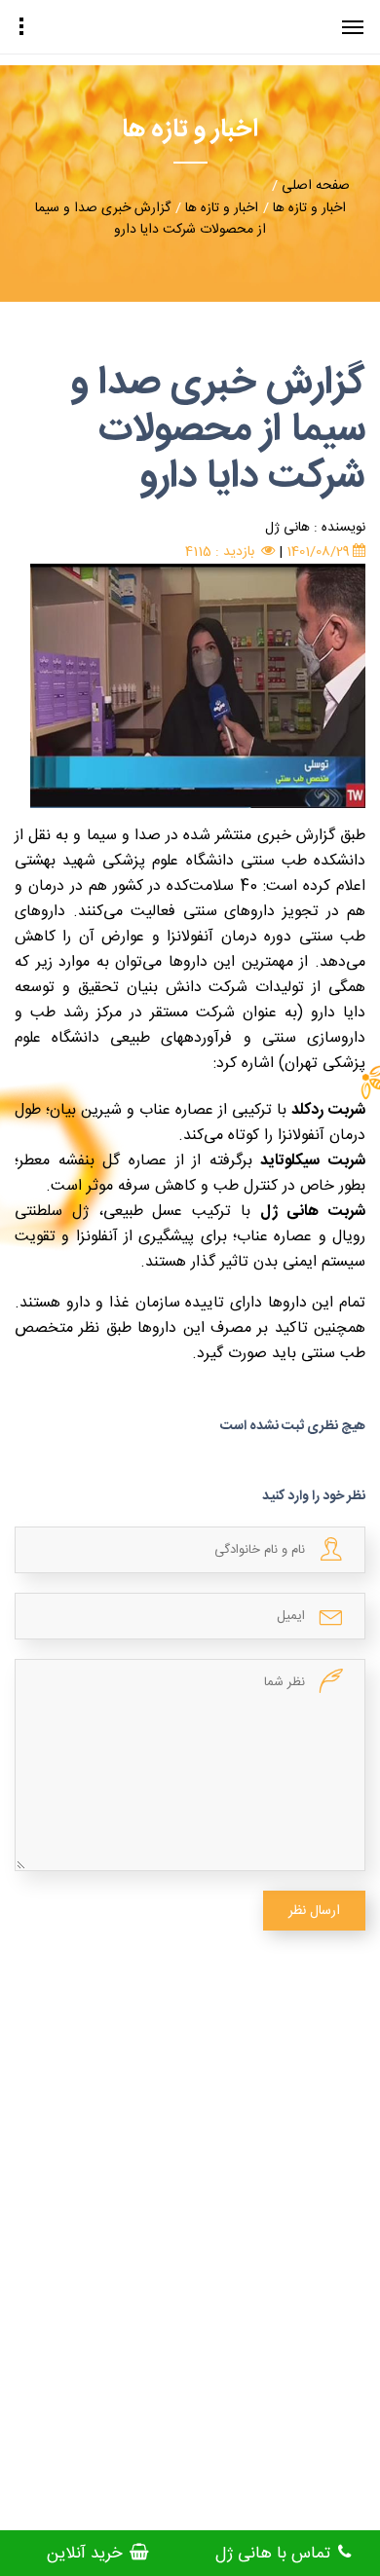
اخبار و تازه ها (309, 209)
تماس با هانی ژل (275, 2554)
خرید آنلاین (87, 2554)
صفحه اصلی (316, 186)
